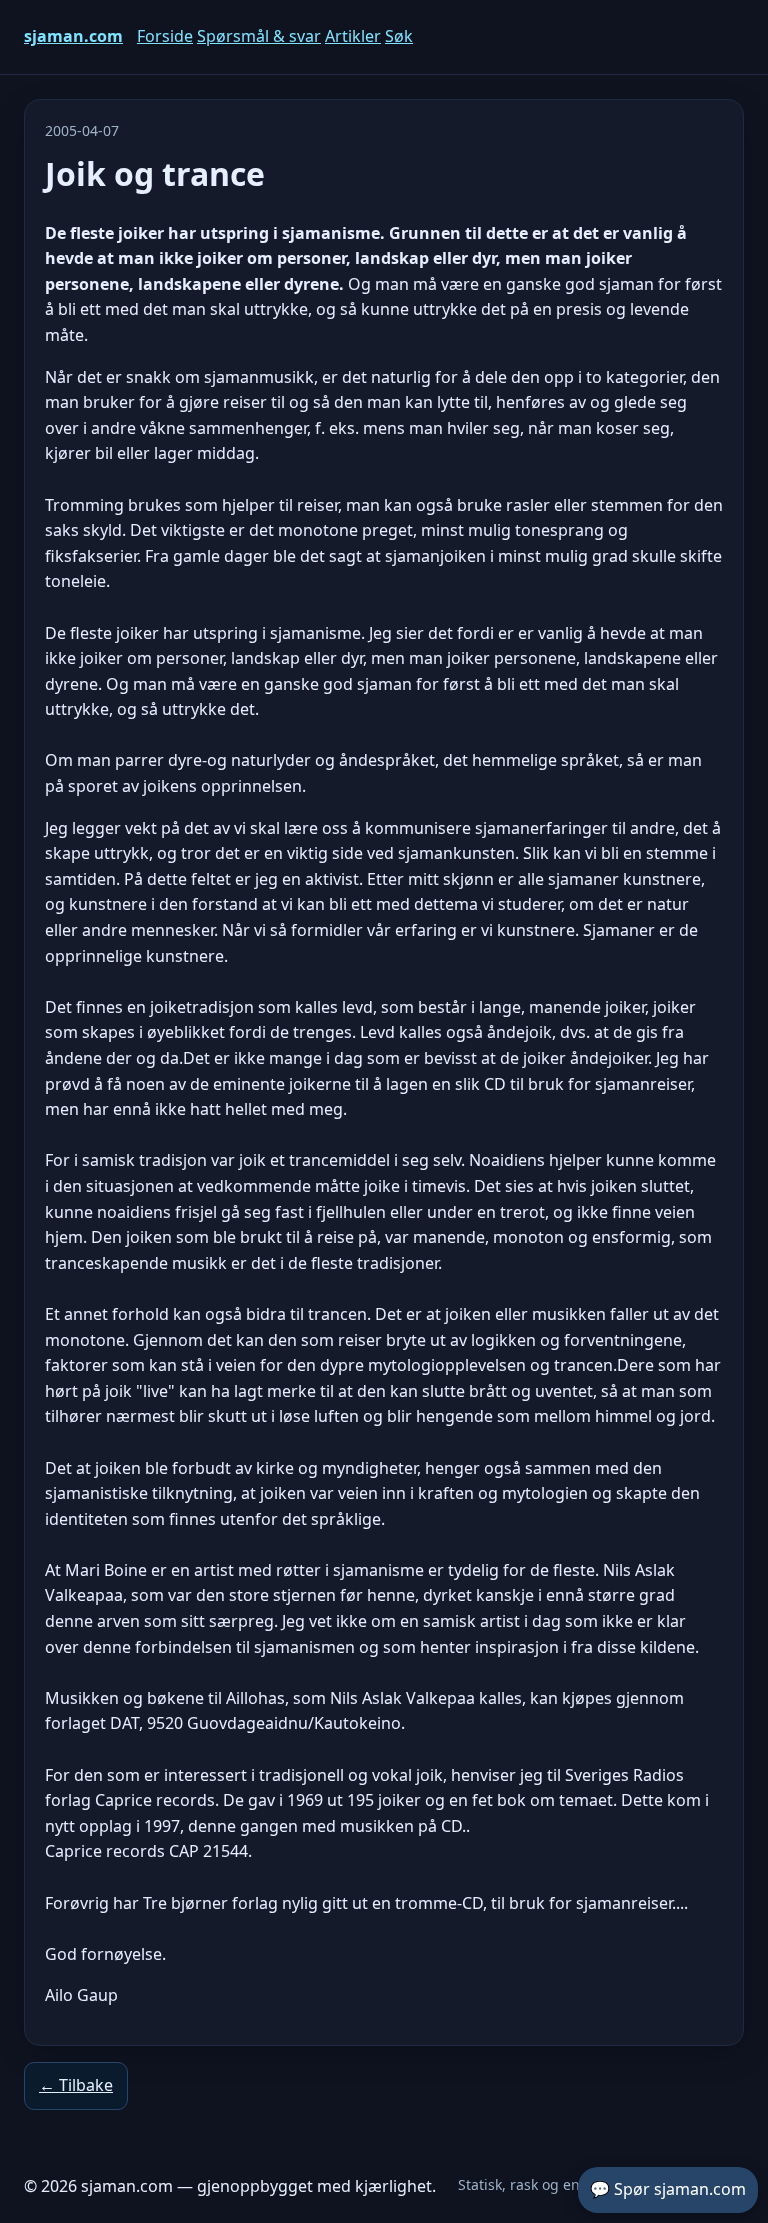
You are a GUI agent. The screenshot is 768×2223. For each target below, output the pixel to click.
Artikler (353, 36)
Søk (399, 36)
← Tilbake (76, 2085)
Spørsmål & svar (259, 36)
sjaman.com (73, 36)
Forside (165, 36)
